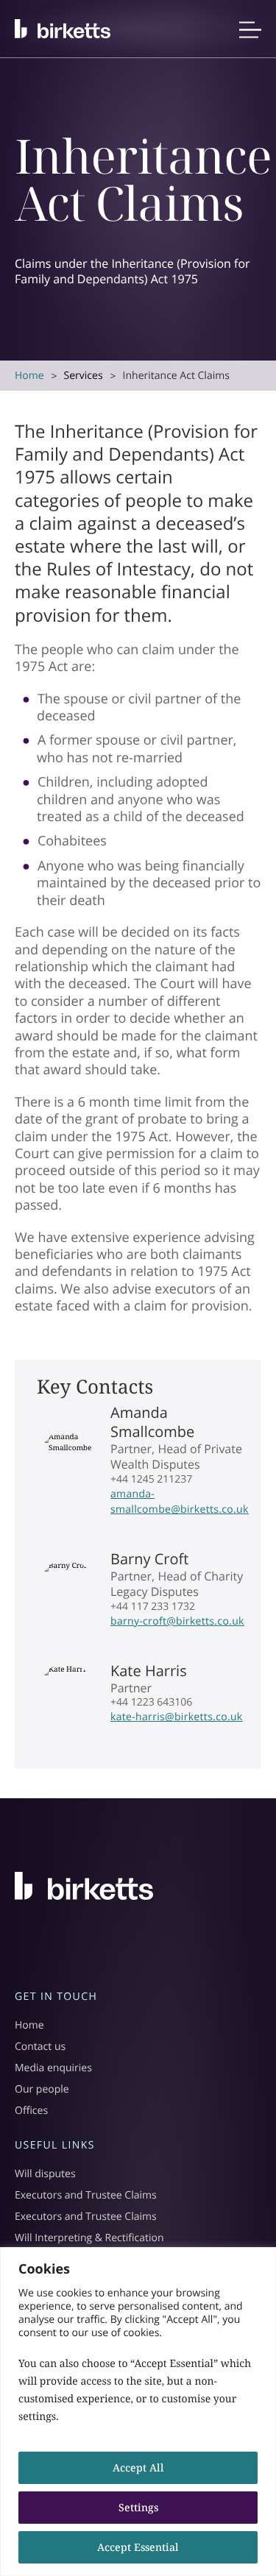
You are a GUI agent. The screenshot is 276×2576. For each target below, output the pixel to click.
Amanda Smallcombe (152, 1422)
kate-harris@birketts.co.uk (177, 1717)
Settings (138, 2507)
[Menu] (250, 33)
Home (29, 376)
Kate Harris (149, 1671)
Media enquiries (53, 2068)
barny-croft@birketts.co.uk (177, 1621)
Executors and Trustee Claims (86, 2195)
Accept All (138, 2467)
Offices (31, 2111)
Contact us (40, 2047)
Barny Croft (149, 1559)
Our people (42, 2089)
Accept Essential (138, 2547)
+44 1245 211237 (151, 1479)
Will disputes (45, 2174)
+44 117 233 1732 (153, 1607)
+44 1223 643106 (151, 1702)
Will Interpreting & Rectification (89, 2238)
